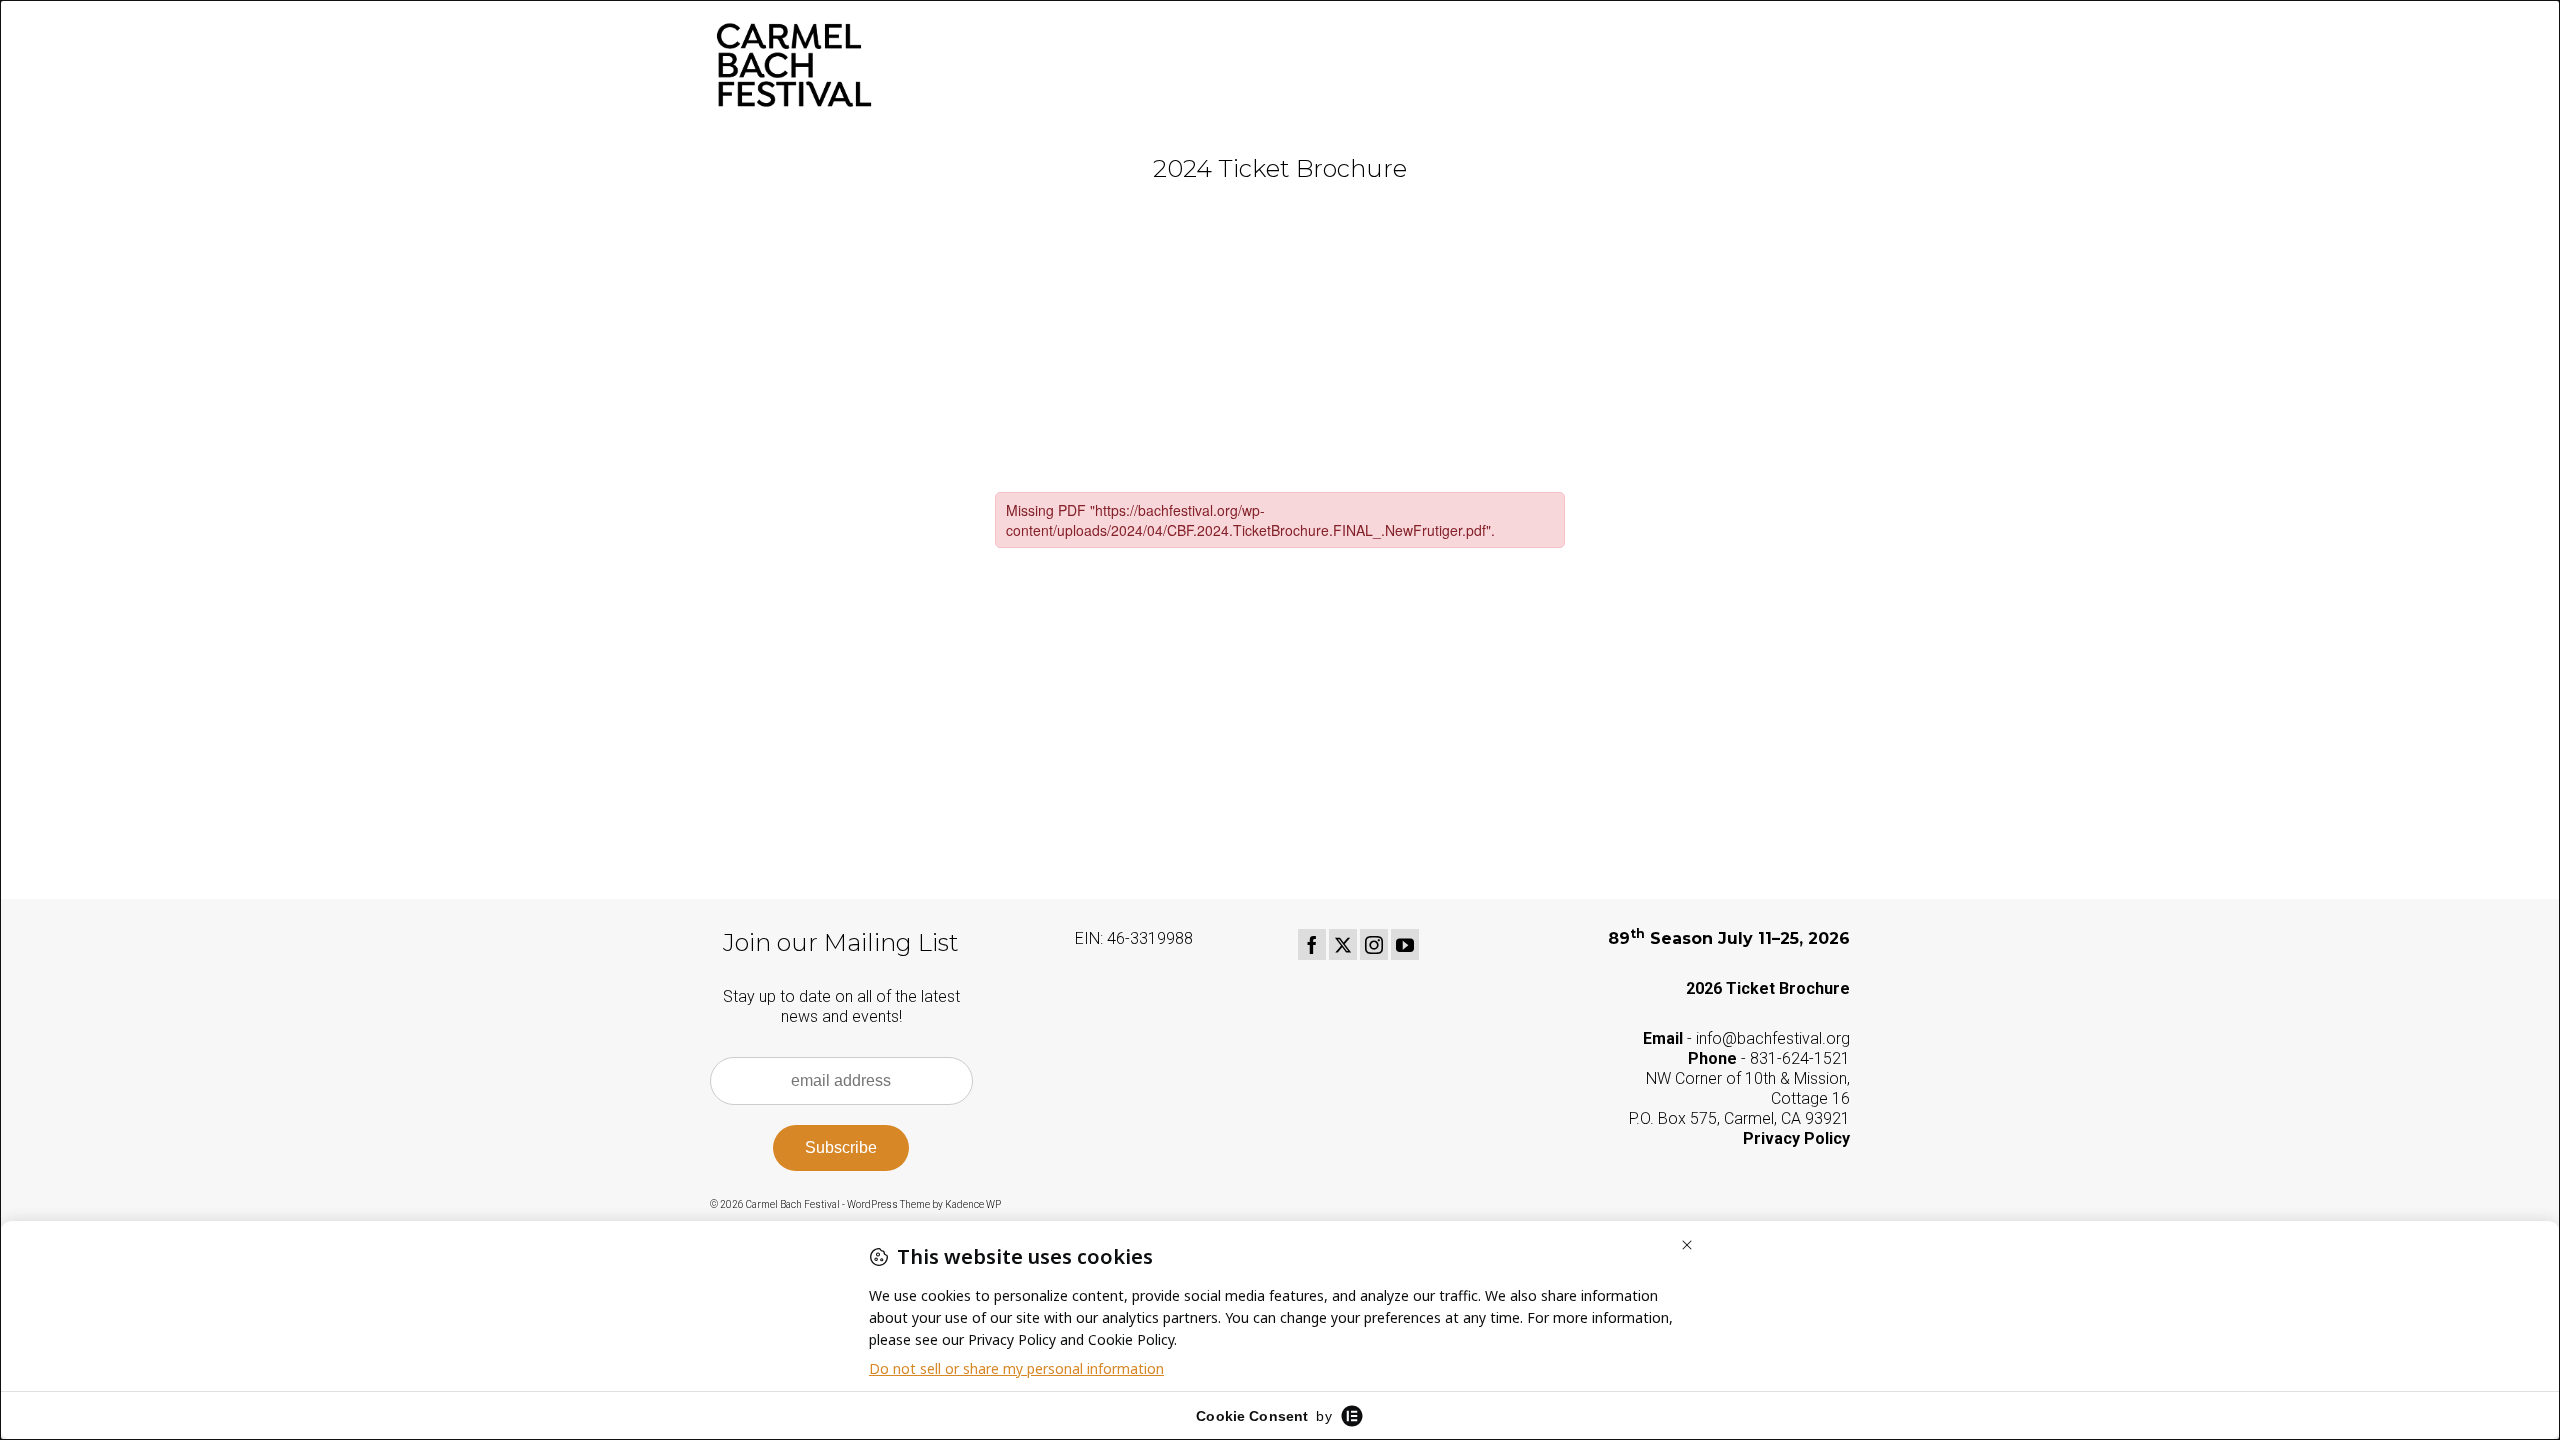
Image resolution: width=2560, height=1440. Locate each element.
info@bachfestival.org (1773, 1038)
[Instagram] (1374, 944)
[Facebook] (1312, 944)
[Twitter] (1343, 944)
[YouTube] (1405, 944)
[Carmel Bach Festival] (890, 65)
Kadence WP (973, 1204)
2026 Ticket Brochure (1768, 988)
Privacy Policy (1796, 1138)
